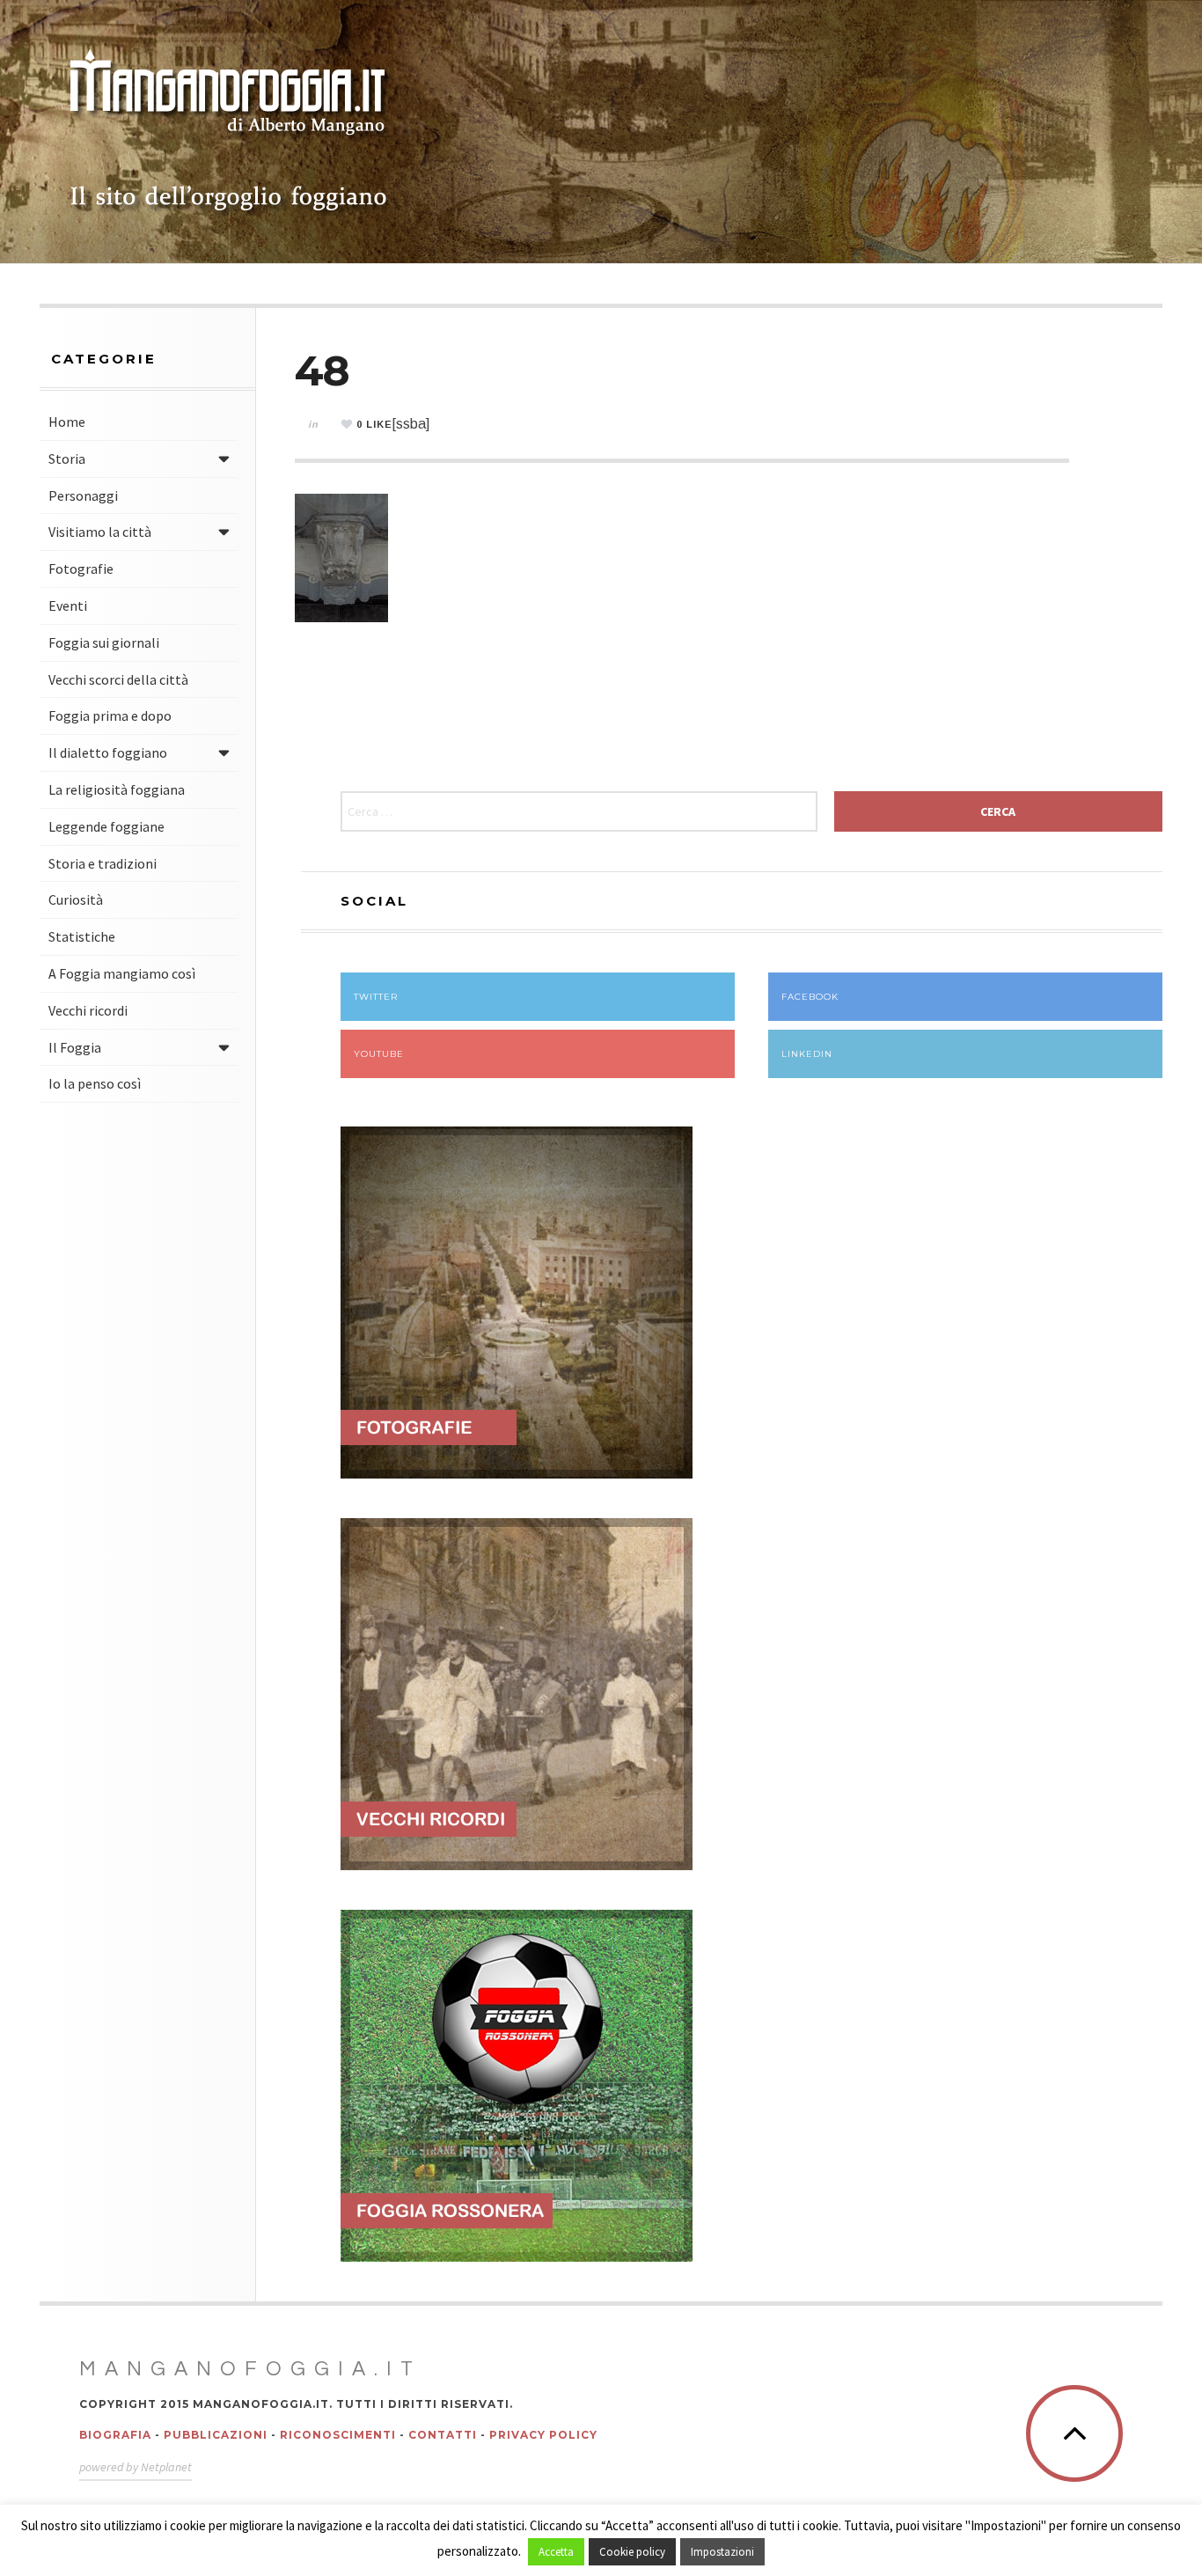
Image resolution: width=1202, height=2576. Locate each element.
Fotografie (81, 569)
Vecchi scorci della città (118, 679)
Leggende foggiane (106, 826)
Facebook (810, 997)
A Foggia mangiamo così (122, 973)
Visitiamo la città (100, 532)
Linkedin (807, 1054)
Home (67, 422)
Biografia (115, 2435)
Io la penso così (95, 1083)
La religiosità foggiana (117, 789)
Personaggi (83, 495)
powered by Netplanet (136, 2467)
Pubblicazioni (216, 2435)
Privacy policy (543, 2435)
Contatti (443, 2435)
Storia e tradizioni (103, 863)
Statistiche (82, 936)
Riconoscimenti (338, 2435)
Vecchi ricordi (88, 1010)
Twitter (376, 997)
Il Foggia (75, 1047)
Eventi (68, 605)
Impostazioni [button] (722, 2552)
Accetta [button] (556, 2552)
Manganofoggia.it (250, 2369)
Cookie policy (632, 2552)
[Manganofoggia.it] (229, 132)
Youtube (379, 1054)
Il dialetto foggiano (108, 752)
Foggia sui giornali (104, 642)
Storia (67, 459)
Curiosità (76, 899)
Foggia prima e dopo (110, 716)
